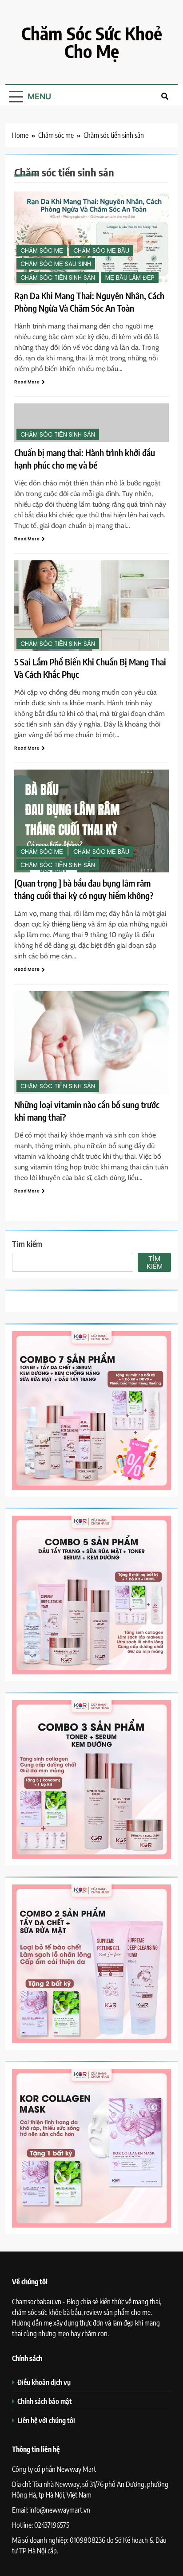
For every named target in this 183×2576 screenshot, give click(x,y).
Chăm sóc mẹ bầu (101, 251)
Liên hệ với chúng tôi (46, 2420)
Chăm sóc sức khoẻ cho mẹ (92, 42)
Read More (27, 382)
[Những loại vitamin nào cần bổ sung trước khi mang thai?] (91, 1043)
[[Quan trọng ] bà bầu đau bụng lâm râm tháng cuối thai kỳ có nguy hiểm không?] (91, 821)
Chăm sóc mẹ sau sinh (56, 264)
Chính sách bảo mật (45, 2401)
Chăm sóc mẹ (42, 251)
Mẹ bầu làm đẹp (130, 278)
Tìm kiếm (27, 1244)
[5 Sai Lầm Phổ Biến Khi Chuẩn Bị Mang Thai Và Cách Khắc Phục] (91, 606)
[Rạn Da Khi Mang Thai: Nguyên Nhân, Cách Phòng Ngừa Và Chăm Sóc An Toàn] (91, 238)
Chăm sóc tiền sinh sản (58, 278)
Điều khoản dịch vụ (44, 2382)
